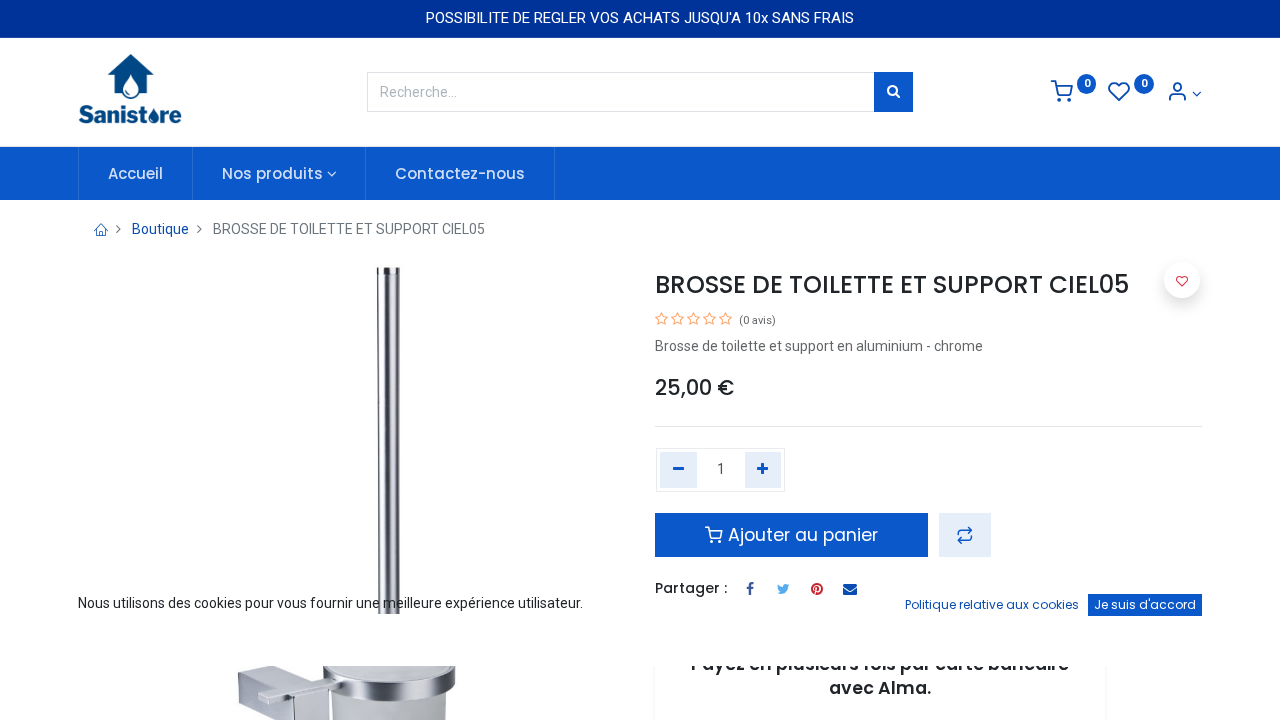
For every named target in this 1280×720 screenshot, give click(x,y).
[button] (965, 535)
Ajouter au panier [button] (800, 535)
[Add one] (763, 470)
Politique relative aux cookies (992, 604)
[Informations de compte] (1184, 94)
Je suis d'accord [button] (1145, 604)
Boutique (160, 229)
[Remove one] (678, 470)
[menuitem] (135, 173)
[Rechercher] (893, 92)
